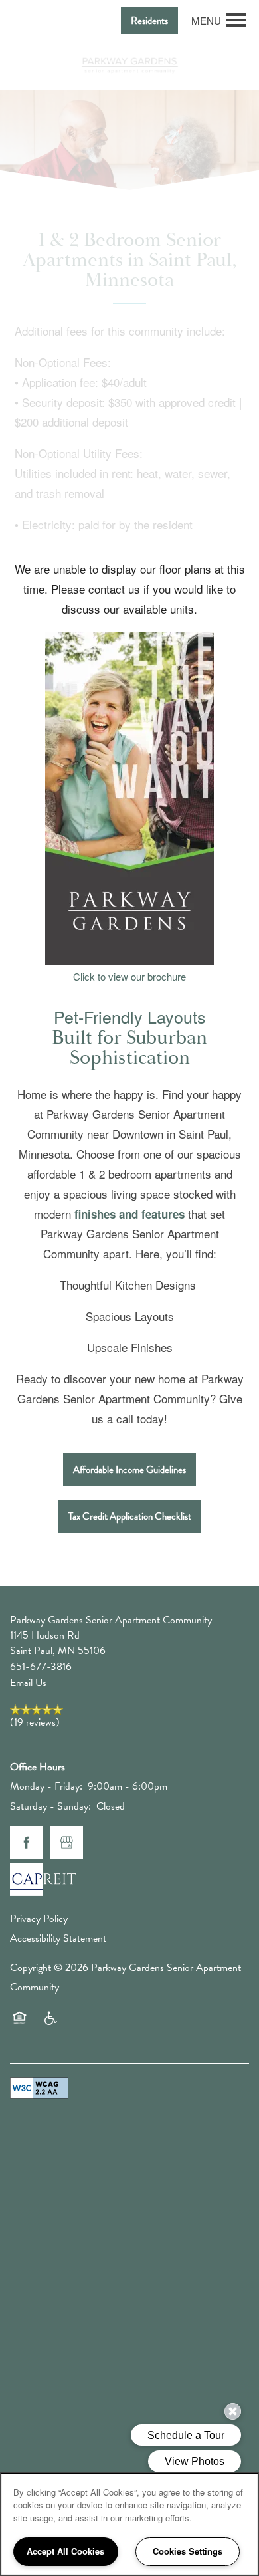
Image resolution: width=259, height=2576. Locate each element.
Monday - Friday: (46, 1786)
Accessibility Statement (58, 1938)
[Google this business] (66, 1843)
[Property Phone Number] (24, 20)
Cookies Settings (188, 2551)
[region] (129, 2524)
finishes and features (129, 1214)
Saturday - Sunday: (50, 1806)
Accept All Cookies (65, 2551)
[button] (149, 20)
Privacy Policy (39, 1919)
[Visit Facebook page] (27, 1843)
